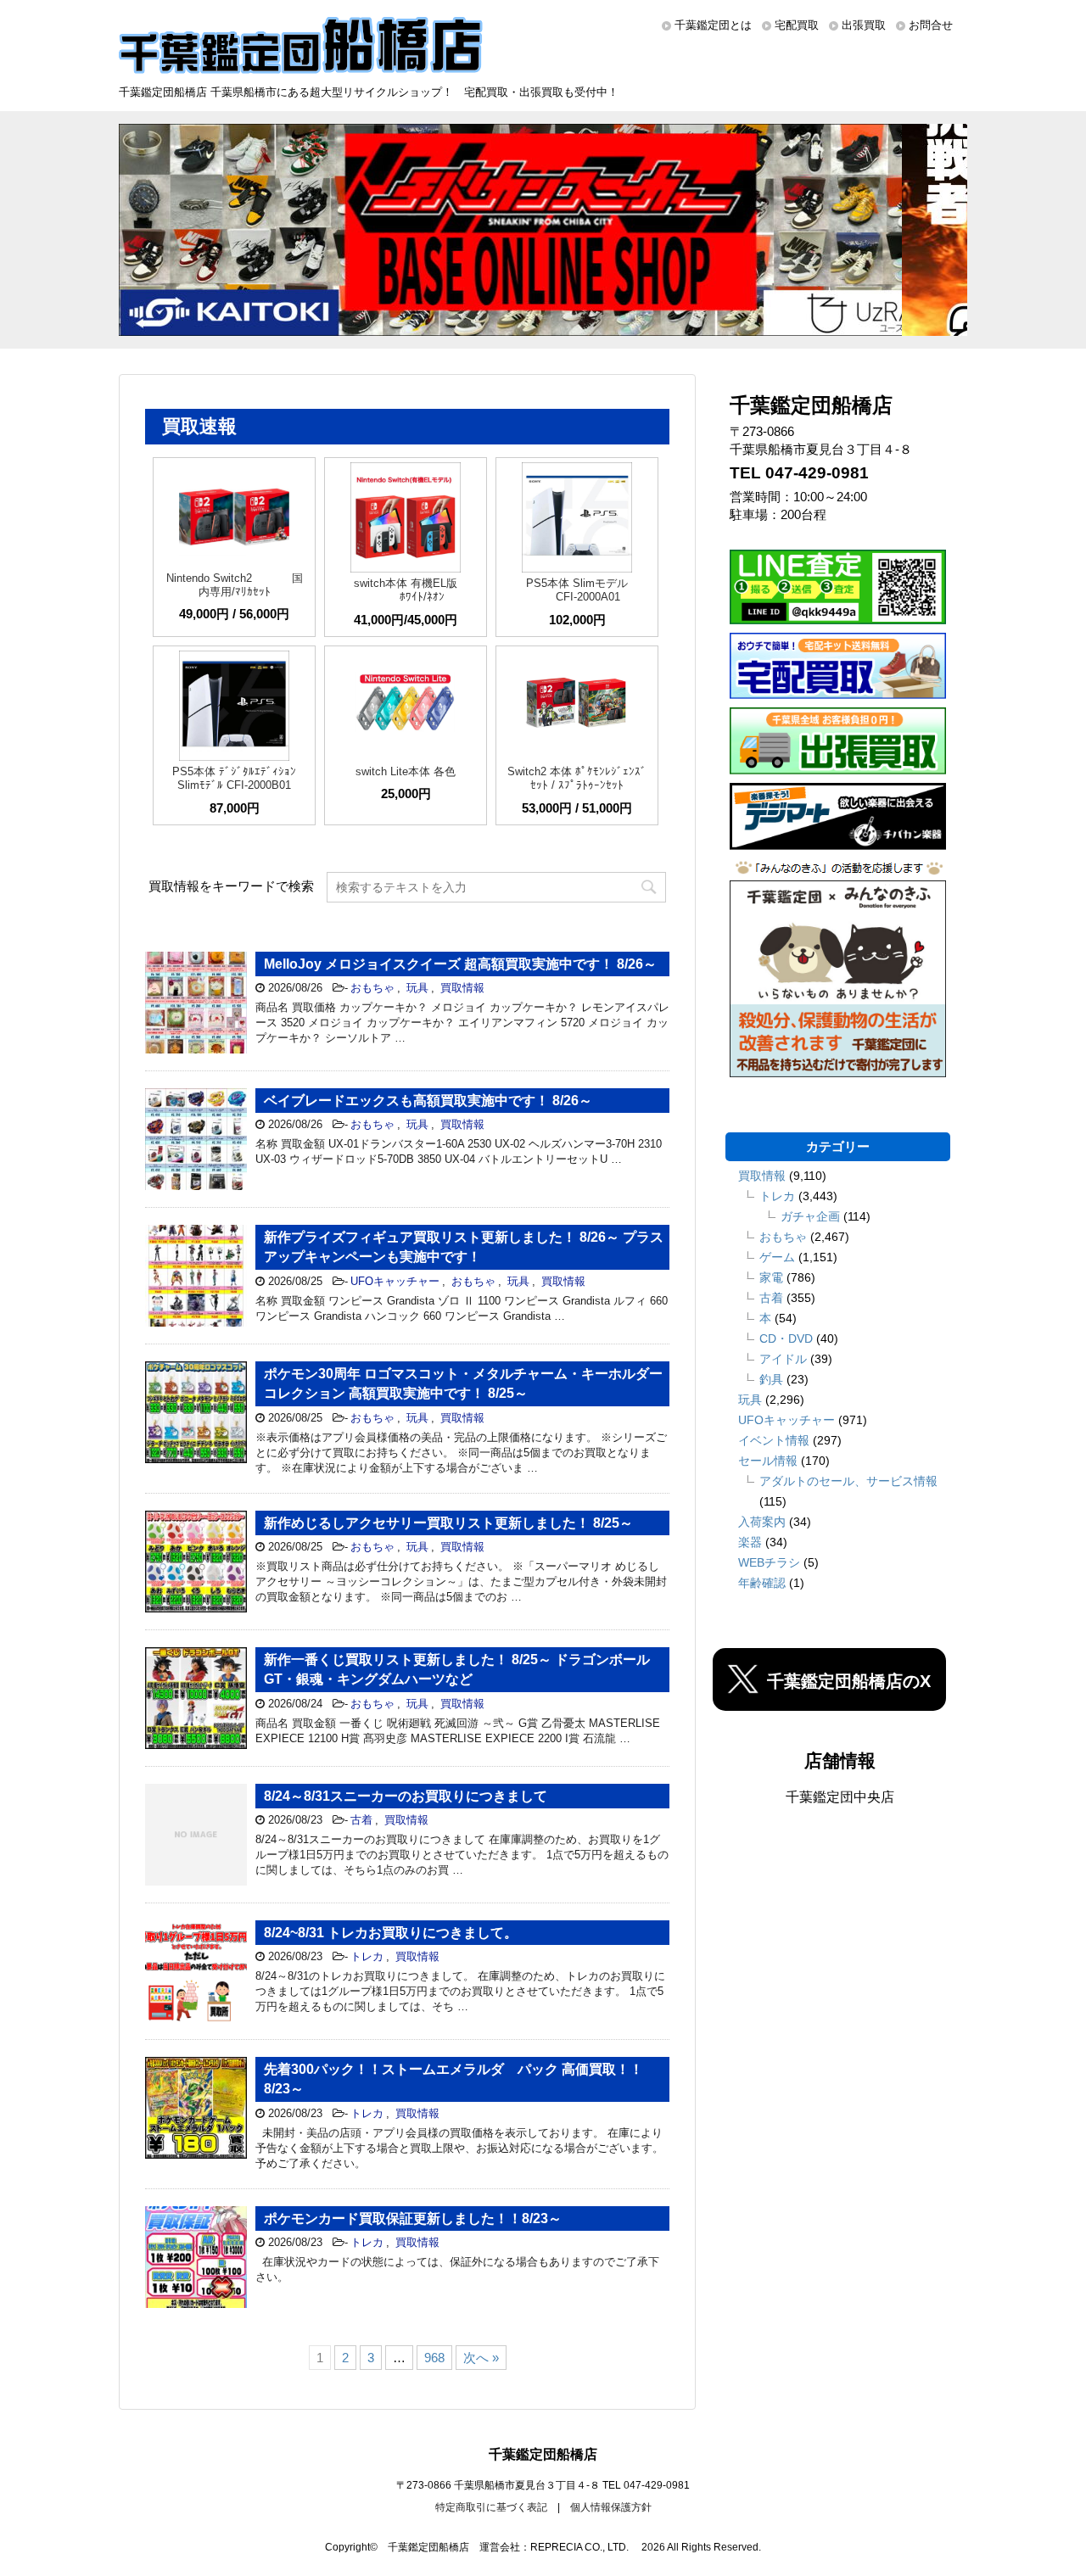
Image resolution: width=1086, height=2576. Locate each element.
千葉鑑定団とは (713, 25)
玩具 (417, 988)
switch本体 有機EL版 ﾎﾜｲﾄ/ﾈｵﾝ (406, 590)
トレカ (367, 1956)
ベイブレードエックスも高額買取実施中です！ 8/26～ (428, 1101)
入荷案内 (762, 1522)
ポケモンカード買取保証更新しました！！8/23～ (413, 2218)
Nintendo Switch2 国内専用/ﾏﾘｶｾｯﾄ (235, 585)
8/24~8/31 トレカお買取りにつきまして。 (391, 1933)
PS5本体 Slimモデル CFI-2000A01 (577, 590)
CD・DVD (786, 1338)
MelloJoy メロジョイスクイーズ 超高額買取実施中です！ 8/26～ (460, 964)
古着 (361, 1820)
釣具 (771, 1379)
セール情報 (768, 1461)
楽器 (750, 1542)
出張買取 (864, 25)
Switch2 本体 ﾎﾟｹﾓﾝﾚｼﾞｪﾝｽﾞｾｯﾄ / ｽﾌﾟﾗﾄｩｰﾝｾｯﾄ (577, 778)
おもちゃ (372, 988)
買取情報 (462, 988)
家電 (771, 1277)
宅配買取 (797, 25)
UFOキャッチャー (395, 1281)
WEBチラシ (769, 1562)
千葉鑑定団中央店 (840, 1797)
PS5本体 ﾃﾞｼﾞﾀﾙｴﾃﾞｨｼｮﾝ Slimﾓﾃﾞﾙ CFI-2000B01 (234, 778)
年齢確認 (762, 1583)
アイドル (783, 1359)
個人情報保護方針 (611, 2507)
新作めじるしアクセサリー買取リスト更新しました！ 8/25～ (448, 1523)
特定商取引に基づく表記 (491, 2507)
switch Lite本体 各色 (406, 771)
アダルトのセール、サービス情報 (848, 1481)
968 (434, 2358)
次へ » (481, 2358)
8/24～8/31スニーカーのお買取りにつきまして (406, 1796)
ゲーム (777, 1257)
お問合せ (931, 25)
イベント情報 (774, 1440)
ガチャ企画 (810, 1216)
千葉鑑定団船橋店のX (849, 1681)
